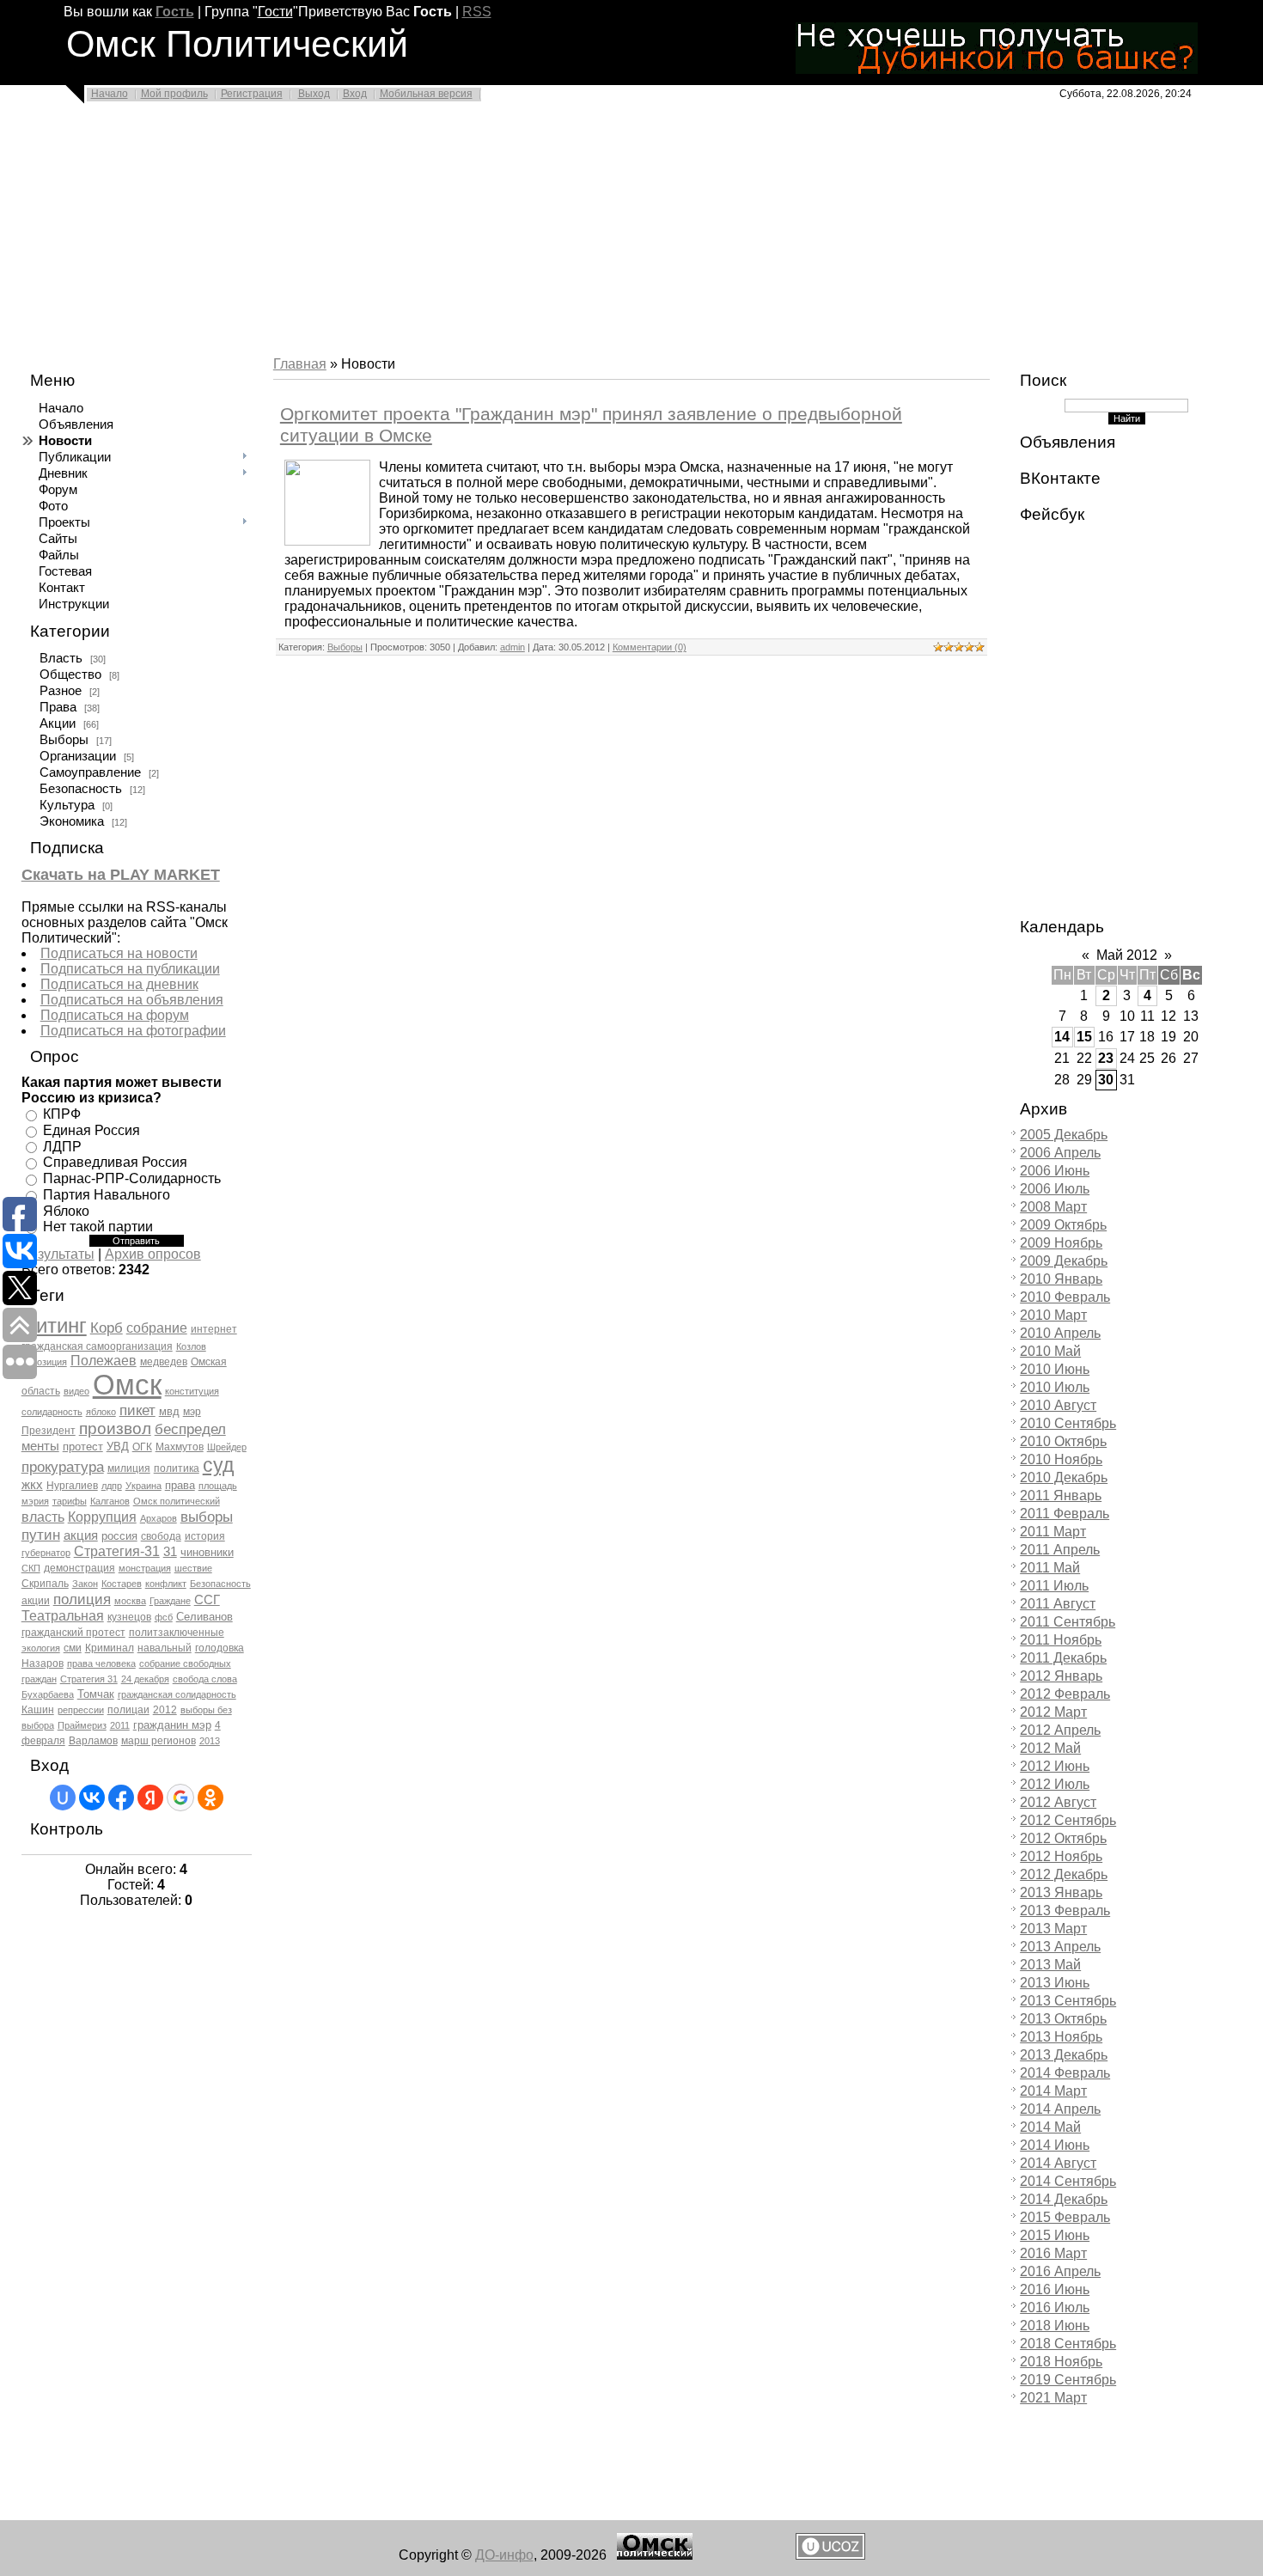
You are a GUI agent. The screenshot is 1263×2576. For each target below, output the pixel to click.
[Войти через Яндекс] (150, 1798)
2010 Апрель (1060, 1333)
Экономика (72, 821)
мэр (192, 1412)
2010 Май (1050, 1351)
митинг (54, 1325)
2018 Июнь (1055, 2326)
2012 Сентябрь (1068, 1820)
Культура (67, 805)
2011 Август (1058, 1604)
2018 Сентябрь (1068, 2344)
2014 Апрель (1060, 2109)
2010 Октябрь (1063, 1441)
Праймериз (82, 1725)
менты (40, 1446)
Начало (110, 94)
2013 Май (1050, 1965)
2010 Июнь (1055, 1369)
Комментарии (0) (650, 647)
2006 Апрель (1060, 1153)
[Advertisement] (516, 234)
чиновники (207, 1552)
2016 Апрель (1060, 2271)
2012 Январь (1061, 1676)
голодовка (220, 1648)
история (205, 1536)
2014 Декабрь (1064, 2199)
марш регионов (159, 1741)
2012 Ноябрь (1061, 1856)
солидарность (52, 1412)
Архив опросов (153, 1254)
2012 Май (1050, 1748)
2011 (120, 1725)
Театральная (63, 1616)
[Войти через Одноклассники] (210, 1798)
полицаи (128, 1710)
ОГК (142, 1447)
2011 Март (1053, 1532)
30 (1106, 1080)
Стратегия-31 (117, 1551)
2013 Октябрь (1063, 2019)
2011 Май (1050, 1568)
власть (43, 1517)
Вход (355, 94)
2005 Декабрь (1064, 1135)
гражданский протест (73, 1633)
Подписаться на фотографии (133, 1031)
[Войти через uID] (63, 1798)
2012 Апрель (1060, 1730)
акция (81, 1535)
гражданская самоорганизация (97, 1346)
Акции (58, 723)
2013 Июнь (1055, 1983)
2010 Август (1058, 1405)
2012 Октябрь (1063, 1838)
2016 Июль (1055, 2307)
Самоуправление (90, 772)
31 (170, 1552)
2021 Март (1053, 2398)
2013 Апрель (1060, 1947)
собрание (157, 1328)
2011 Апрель (1060, 1550)
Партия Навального (107, 1195)
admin (513, 647)
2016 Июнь (1055, 2289)
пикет (137, 1410)
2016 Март (1053, 2253)
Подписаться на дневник (119, 984)
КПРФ (62, 1114)
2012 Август (1058, 1802)
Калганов (110, 1501)
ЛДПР (62, 1146)
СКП (31, 1568)
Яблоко (66, 1210)
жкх (32, 1485)
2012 (165, 1710)
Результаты (58, 1254)
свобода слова (205, 1679)
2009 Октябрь (1063, 1225)
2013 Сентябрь (1068, 2001)
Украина (143, 1486)
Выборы (64, 740)
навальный (165, 1648)
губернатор (46, 1553)
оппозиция (44, 1362)
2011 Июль (1054, 1586)
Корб (107, 1328)
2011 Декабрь (1063, 1658)
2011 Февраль (1065, 1514)
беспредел (190, 1429)
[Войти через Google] (180, 1798)
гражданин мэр (172, 1725)
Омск (127, 1385)
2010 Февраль (1065, 1297)
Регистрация (252, 94)
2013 (210, 1741)
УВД (118, 1447)
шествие (193, 1568)
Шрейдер (227, 1447)
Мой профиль (174, 94)
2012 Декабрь (1064, 1874)
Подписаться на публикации (130, 969)
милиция (129, 1468)
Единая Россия (92, 1130)
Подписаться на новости (119, 953)
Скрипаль (45, 1584)
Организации (78, 756)
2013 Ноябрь (1061, 2037)
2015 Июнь (1055, 2235)
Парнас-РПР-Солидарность (132, 1178)
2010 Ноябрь (1061, 1459)
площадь (218, 1486)
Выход (314, 94)
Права (58, 707)
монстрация (145, 1568)
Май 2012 (1127, 955)
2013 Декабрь (1064, 2055)
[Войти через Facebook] (121, 1798)
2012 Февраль (1065, 1694)
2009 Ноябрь (1061, 1243)
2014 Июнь (1055, 2145)
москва (130, 1601)
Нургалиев (72, 1486)
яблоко (101, 1412)
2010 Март (1053, 1315)
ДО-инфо (504, 2555)
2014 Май (1050, 2127)
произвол (115, 1428)
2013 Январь (1061, 1892)
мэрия (35, 1501)
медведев (164, 1362)
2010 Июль (1055, 1387)
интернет (214, 1329)
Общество (70, 675)
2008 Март (1053, 1207)
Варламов (93, 1741)
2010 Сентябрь (1068, 1423)
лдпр (112, 1486)
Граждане (170, 1601)
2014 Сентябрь (1068, 2181)
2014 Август (1058, 2163)
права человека (101, 1663)
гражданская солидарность (177, 1694)
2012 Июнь (1055, 1766)
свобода (161, 1536)
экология (41, 1648)
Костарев (122, 1584)
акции (36, 1601)
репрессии (81, 1710)
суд (218, 1465)
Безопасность (81, 789)
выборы (207, 1517)
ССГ (207, 1600)
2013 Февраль (1065, 1911)
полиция (82, 1599)
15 (1084, 1037)
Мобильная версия (426, 94)
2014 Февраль (1065, 2073)
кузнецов (129, 1617)
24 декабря (145, 1679)
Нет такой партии (98, 1227)
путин (41, 1535)
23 (1106, 1058)
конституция (192, 1391)
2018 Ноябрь (1061, 2362)
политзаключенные (177, 1633)
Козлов (191, 1346)
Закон (85, 1584)
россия (119, 1536)
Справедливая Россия (115, 1162)
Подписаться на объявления (132, 1000)
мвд (169, 1411)
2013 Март (1053, 1929)
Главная (300, 364)
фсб (164, 1617)
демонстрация (79, 1568)
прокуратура (63, 1467)
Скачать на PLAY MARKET (121, 875)
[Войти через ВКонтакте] (92, 1798)
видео (76, 1391)
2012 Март (1053, 1712)
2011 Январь (1061, 1496)
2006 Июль (1055, 1189)
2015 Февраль (1065, 2217)
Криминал (110, 1648)
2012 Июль (1055, 1784)
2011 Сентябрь (1068, 1622)
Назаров (43, 1663)
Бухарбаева (48, 1694)
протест (83, 1447)
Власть (61, 658)
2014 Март (1053, 2091)
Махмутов (180, 1447)
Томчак (96, 1694)
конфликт (166, 1584)
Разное (61, 691)
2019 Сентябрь (1068, 2380)
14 (1062, 1037)
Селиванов (204, 1617)
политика (177, 1468)
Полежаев (104, 1361)
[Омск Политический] (655, 2555)
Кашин (38, 1710)
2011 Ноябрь (1061, 1640)
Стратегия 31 (89, 1679)
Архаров (159, 1518)
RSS (477, 12)
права (180, 1485)
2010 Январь (1061, 1279)
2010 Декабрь (1064, 1477)
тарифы (70, 1501)
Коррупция (102, 1517)
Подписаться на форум (115, 1015)
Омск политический (177, 1501)
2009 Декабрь (1064, 1261)
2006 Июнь (1055, 1171)
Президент (49, 1431)
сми (73, 1648)
